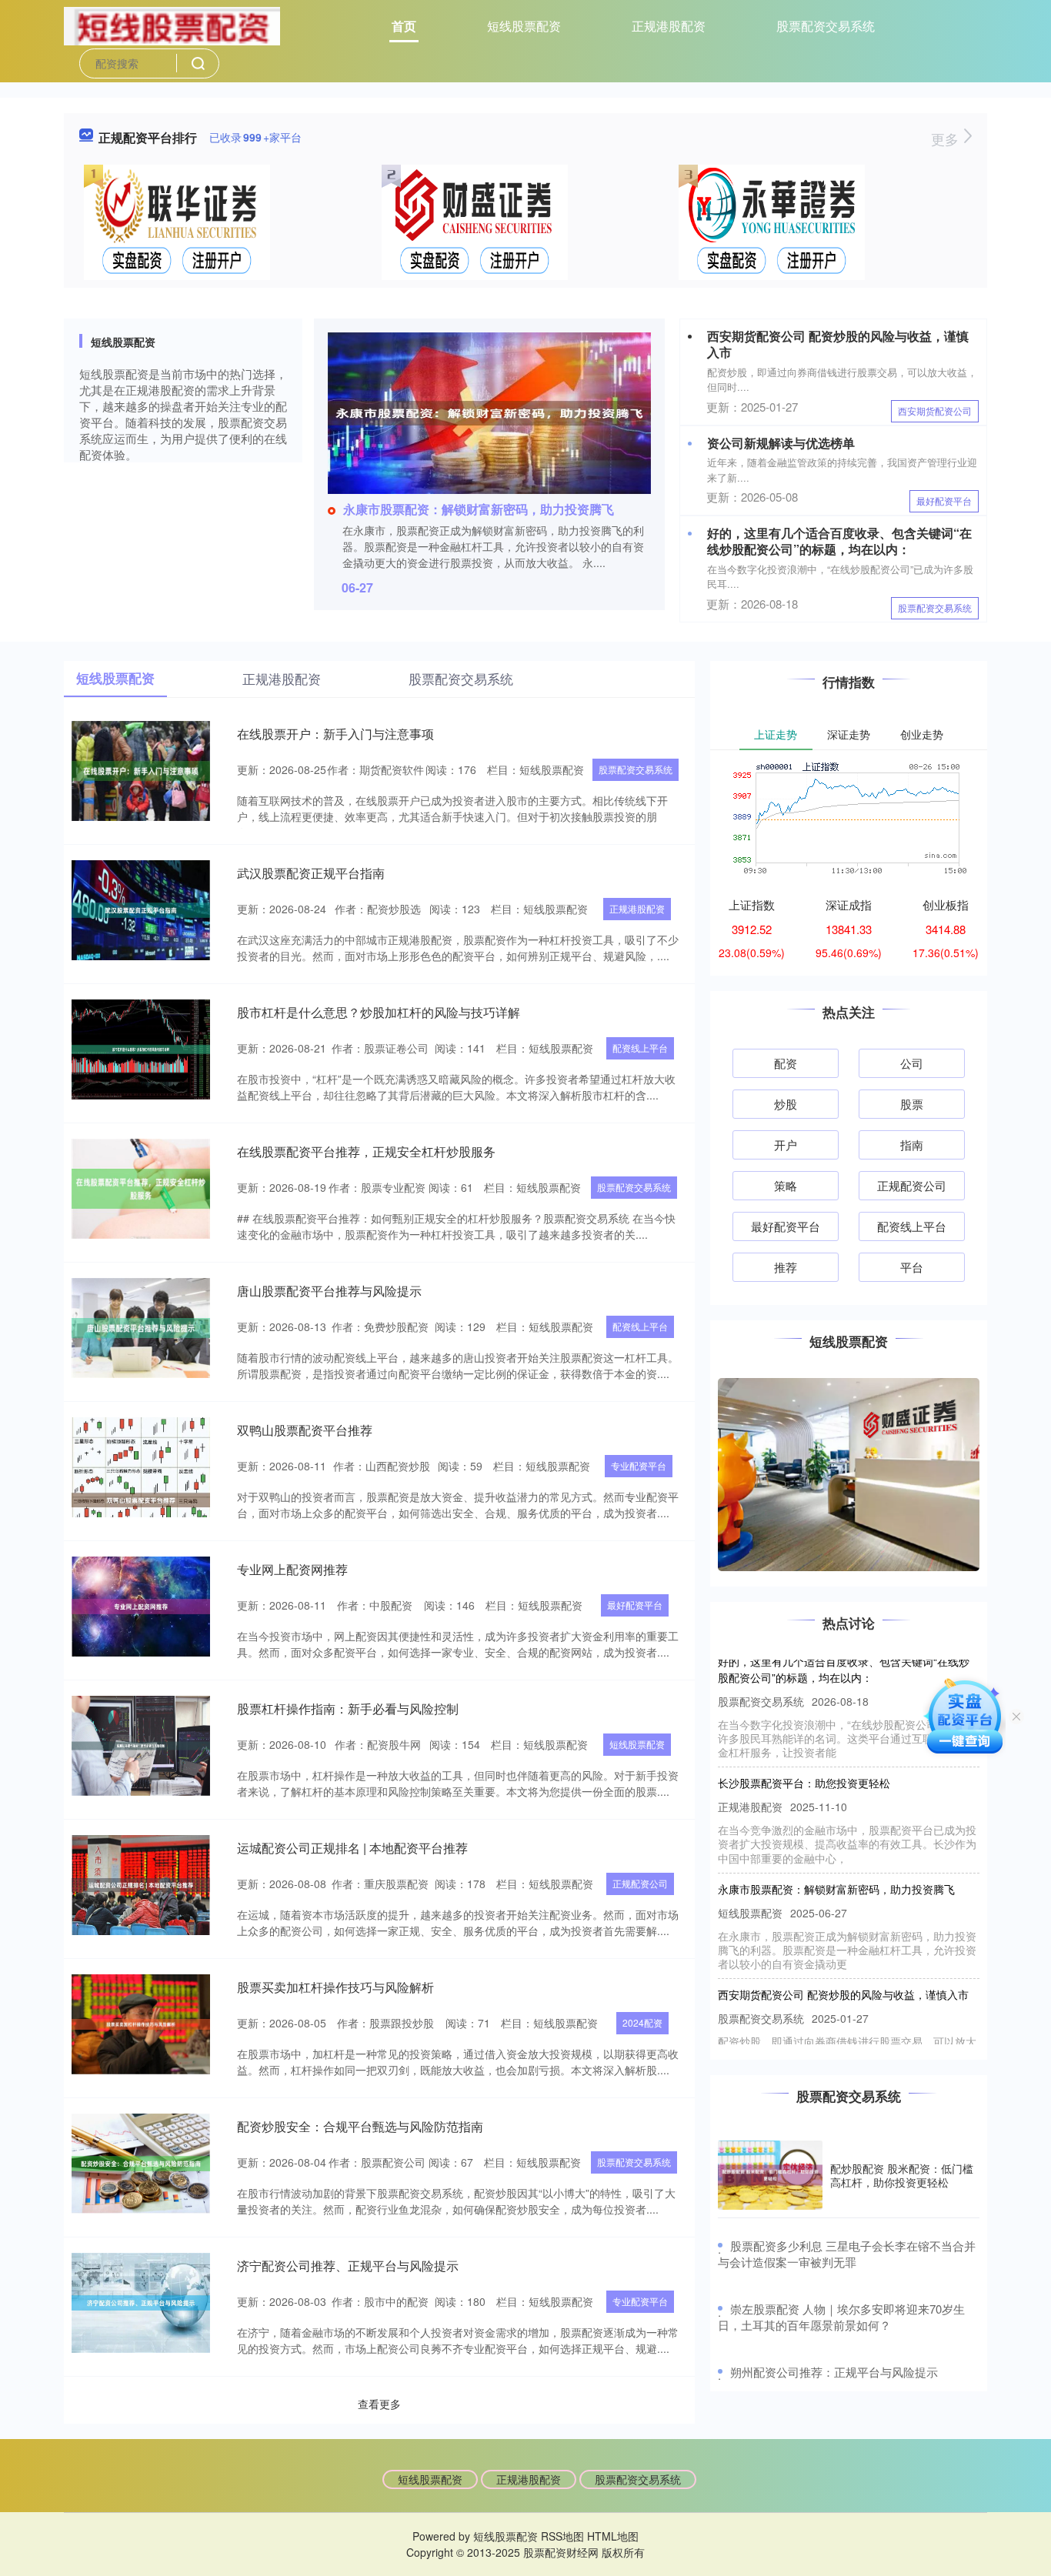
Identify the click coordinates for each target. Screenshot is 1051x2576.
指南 (912, 1145)
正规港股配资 (669, 26)
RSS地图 (562, 2536)
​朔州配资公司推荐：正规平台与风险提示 (834, 2372)
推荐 (786, 1267)
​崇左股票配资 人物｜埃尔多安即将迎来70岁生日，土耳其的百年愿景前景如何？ (841, 2317)
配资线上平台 (640, 1048)
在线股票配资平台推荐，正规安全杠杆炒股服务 (366, 1151)
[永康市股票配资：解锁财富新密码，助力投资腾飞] (489, 412)
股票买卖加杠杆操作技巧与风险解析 (335, 1987)
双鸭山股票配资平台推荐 (305, 1430)
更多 (947, 138)
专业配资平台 (639, 1465)
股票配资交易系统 (826, 26)
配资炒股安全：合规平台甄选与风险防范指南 (360, 2126)
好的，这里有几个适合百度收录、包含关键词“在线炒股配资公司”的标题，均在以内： (839, 541)
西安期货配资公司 (935, 410)
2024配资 (642, 2022)
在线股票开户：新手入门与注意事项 (335, 734)
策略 (786, 1185)
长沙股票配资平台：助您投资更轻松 (804, 1753)
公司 (912, 1063)
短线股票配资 (524, 26)
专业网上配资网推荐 (292, 1569)
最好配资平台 (944, 501)
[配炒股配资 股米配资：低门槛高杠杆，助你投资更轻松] (770, 2176)
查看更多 (379, 2404)
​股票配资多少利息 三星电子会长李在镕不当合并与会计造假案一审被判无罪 (847, 2254)
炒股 (786, 1104)
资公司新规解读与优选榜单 (781, 443)
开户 (786, 1145)
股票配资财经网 (561, 2552)
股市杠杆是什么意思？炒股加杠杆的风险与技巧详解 (379, 1012)
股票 (912, 1104)
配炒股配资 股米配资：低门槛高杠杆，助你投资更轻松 (902, 2175)
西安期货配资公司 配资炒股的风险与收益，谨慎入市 (838, 344)
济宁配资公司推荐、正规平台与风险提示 (348, 2266)
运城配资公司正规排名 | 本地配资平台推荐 (352, 1848)
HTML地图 (613, 2536)
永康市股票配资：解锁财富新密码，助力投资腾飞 (479, 509)
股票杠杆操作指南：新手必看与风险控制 (348, 1708)
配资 (786, 1063)
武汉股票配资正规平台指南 (311, 873)
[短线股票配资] (172, 25)
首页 (404, 26)
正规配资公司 (640, 1883)
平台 (912, 1267)
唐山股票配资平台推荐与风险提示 (329, 1291)
